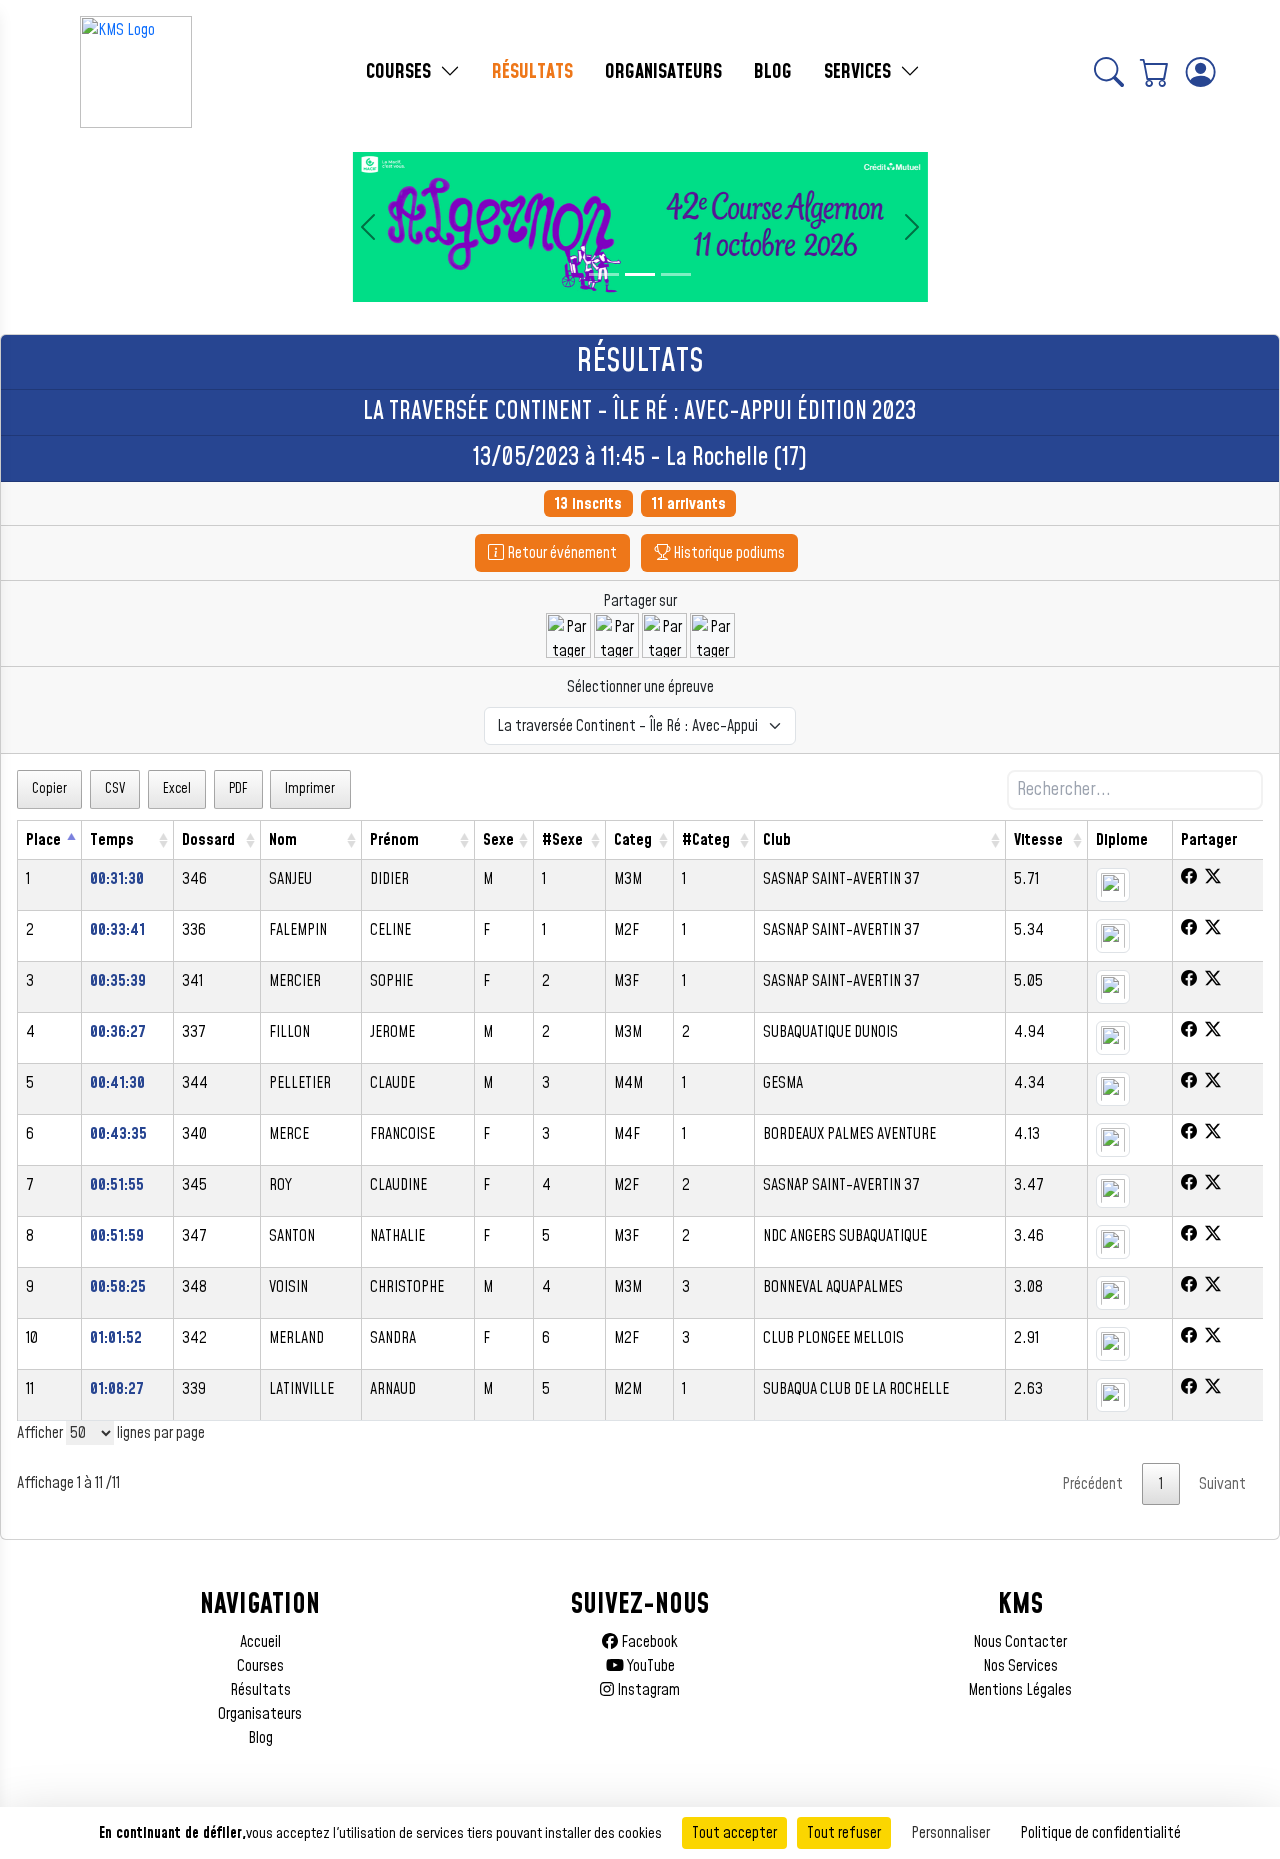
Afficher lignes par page (111, 1433)
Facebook (648, 1642)
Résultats (260, 1690)
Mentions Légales (1020, 1690)
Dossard (208, 840)
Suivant (1222, 1484)
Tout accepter (734, 1833)
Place (43, 840)
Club (777, 840)
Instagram (647, 1690)
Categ (633, 840)
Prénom (394, 840)
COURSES (401, 72)
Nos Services (1020, 1666)
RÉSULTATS (532, 72)
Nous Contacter (1020, 1642)
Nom (283, 840)
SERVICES (860, 72)
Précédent (1092, 1484)
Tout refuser (844, 1833)
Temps (112, 840)
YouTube (649, 1666)
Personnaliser (950, 1833)
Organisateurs (260, 1714)
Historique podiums (727, 553)
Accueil (260, 1642)
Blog (260, 1738)
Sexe (498, 840)
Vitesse (1038, 840)
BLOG (773, 72)
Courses (260, 1666)
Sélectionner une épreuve (640, 687)
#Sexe (562, 840)
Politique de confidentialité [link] (1100, 1833)
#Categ (706, 840)
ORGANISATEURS (663, 72)
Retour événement (560, 553)
